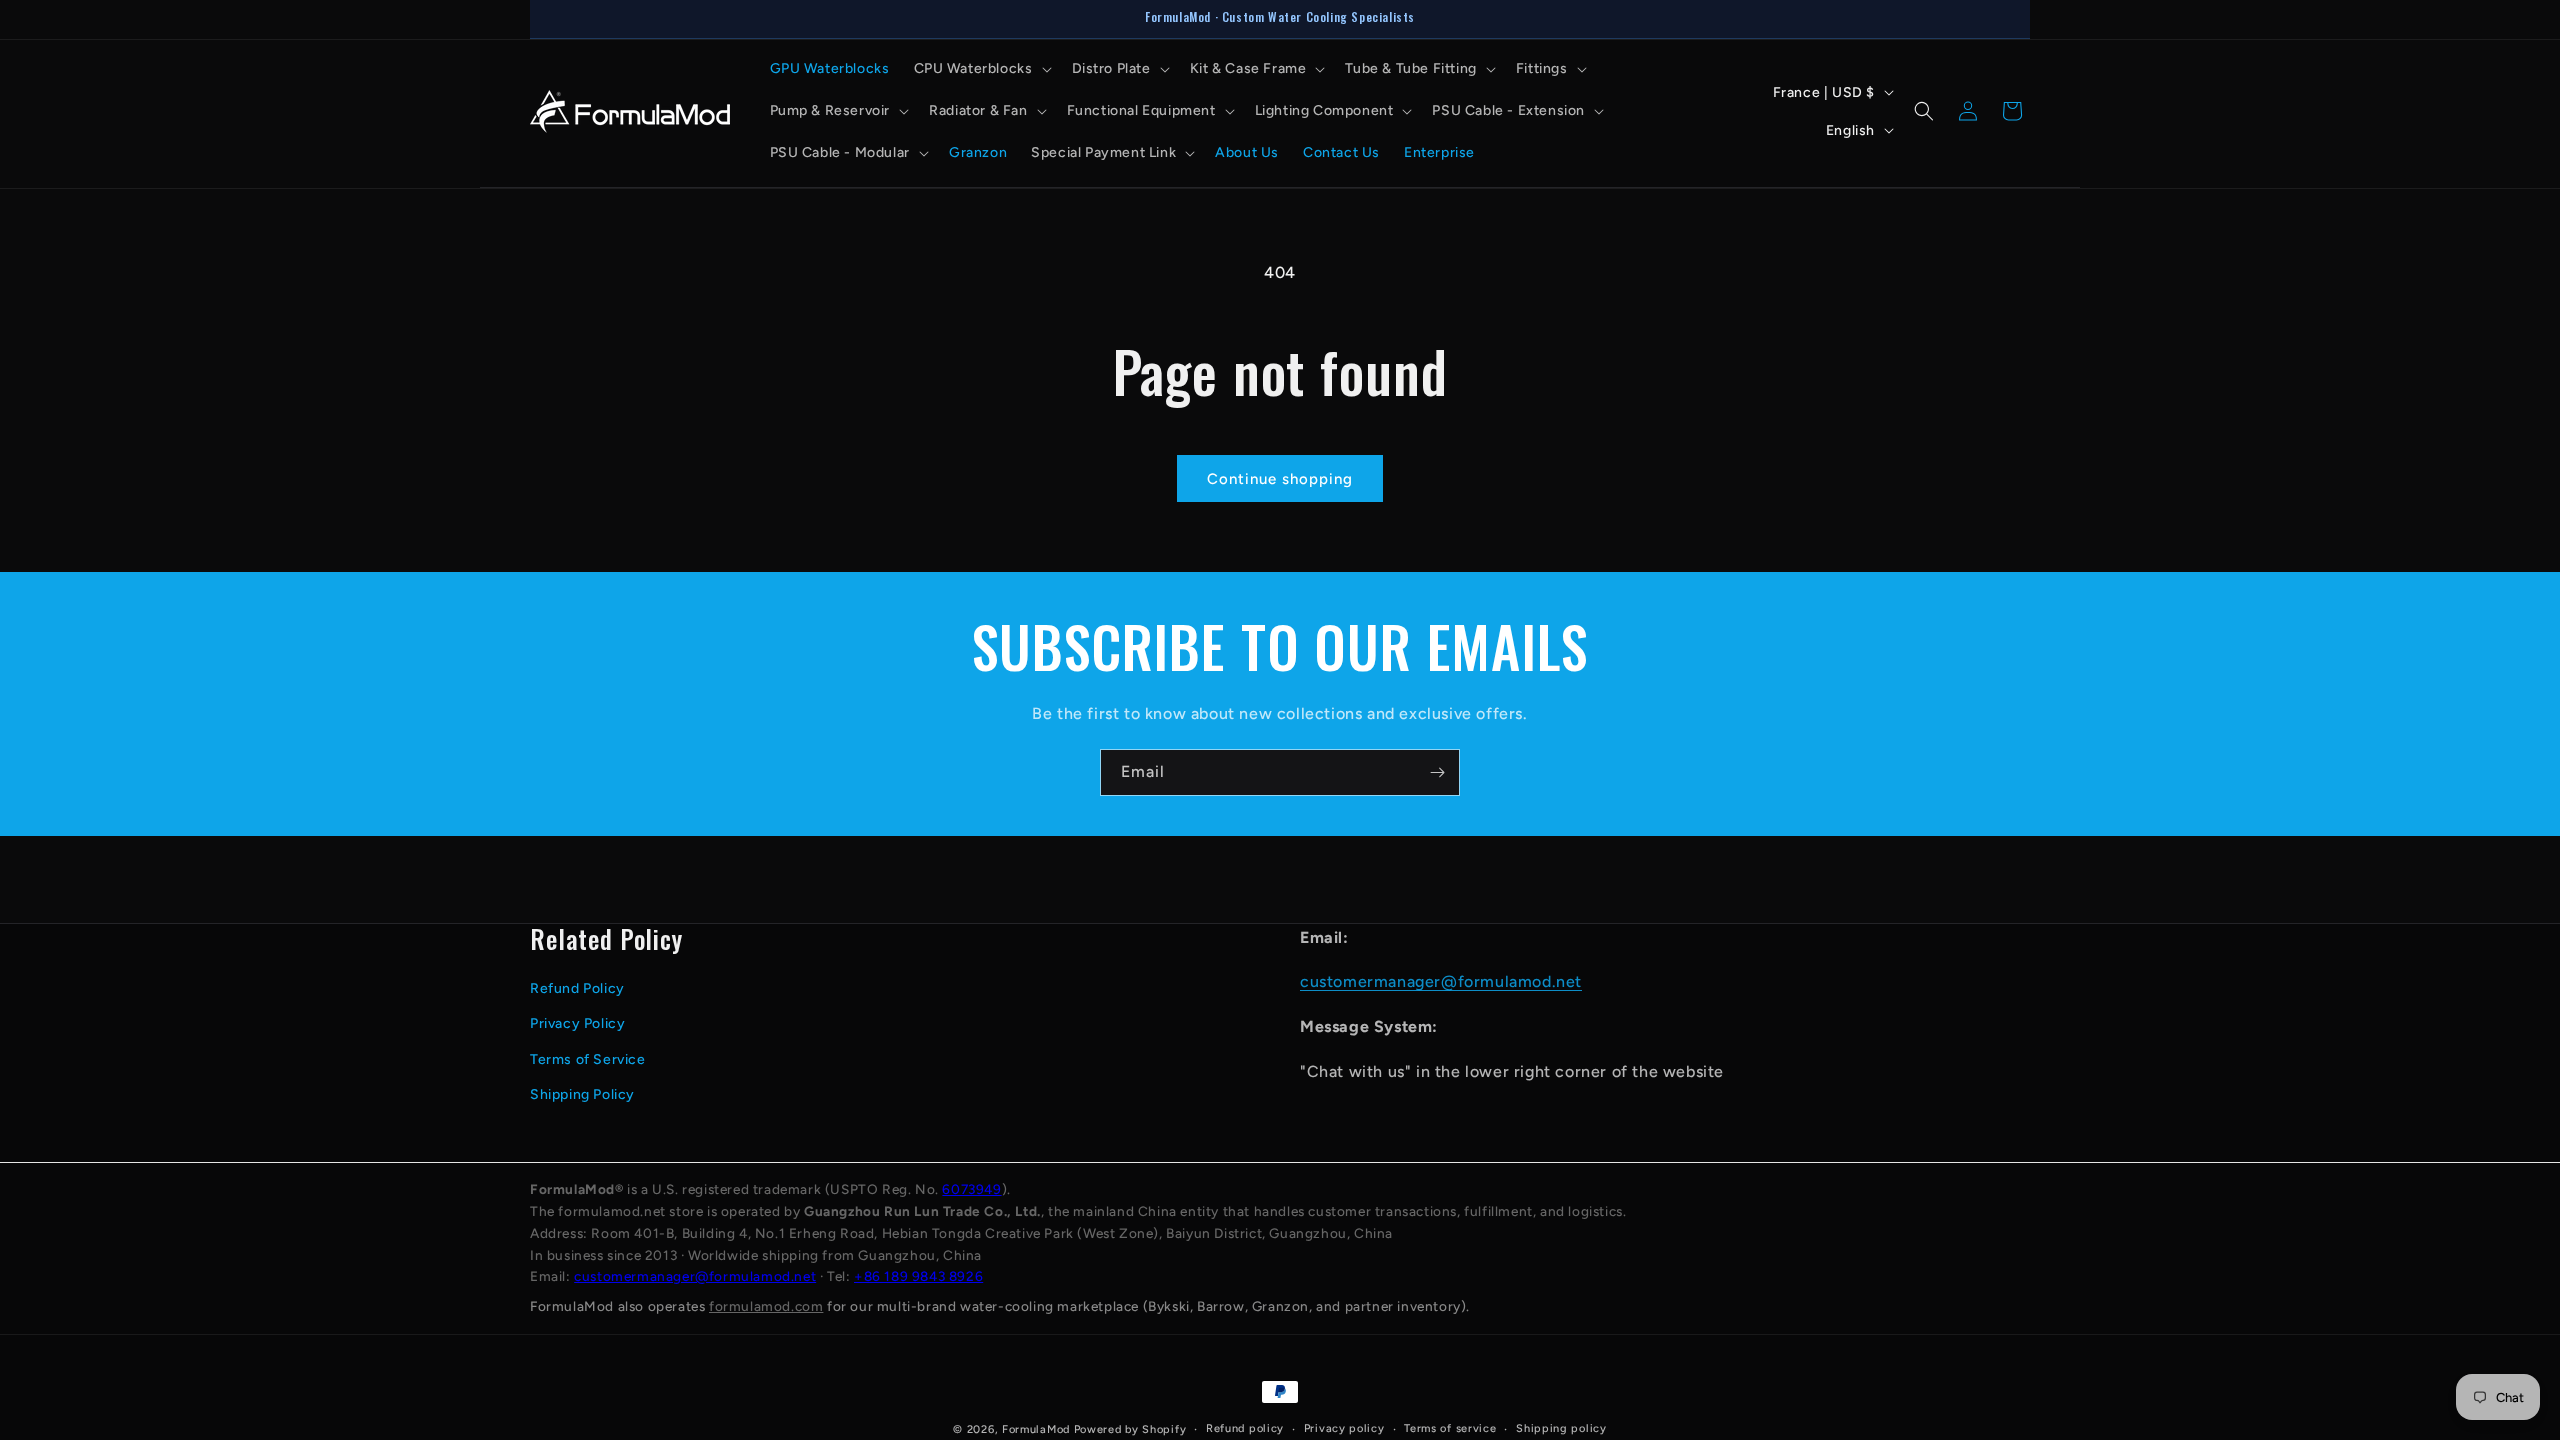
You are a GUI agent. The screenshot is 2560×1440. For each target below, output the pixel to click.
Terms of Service (588, 1059)
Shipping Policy (582, 1094)
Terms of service (1450, 1428)
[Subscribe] (1437, 772)
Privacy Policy (577, 1023)
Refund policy (1245, 1428)
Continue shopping (1280, 479)
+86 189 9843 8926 (918, 1276)
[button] (981, 69)
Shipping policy (1561, 1428)
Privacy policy (1344, 1428)
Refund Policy (577, 988)
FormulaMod (1036, 1429)
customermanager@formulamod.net (1441, 981)
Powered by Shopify (1130, 1429)
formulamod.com (766, 1306)
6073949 (971, 1189)
